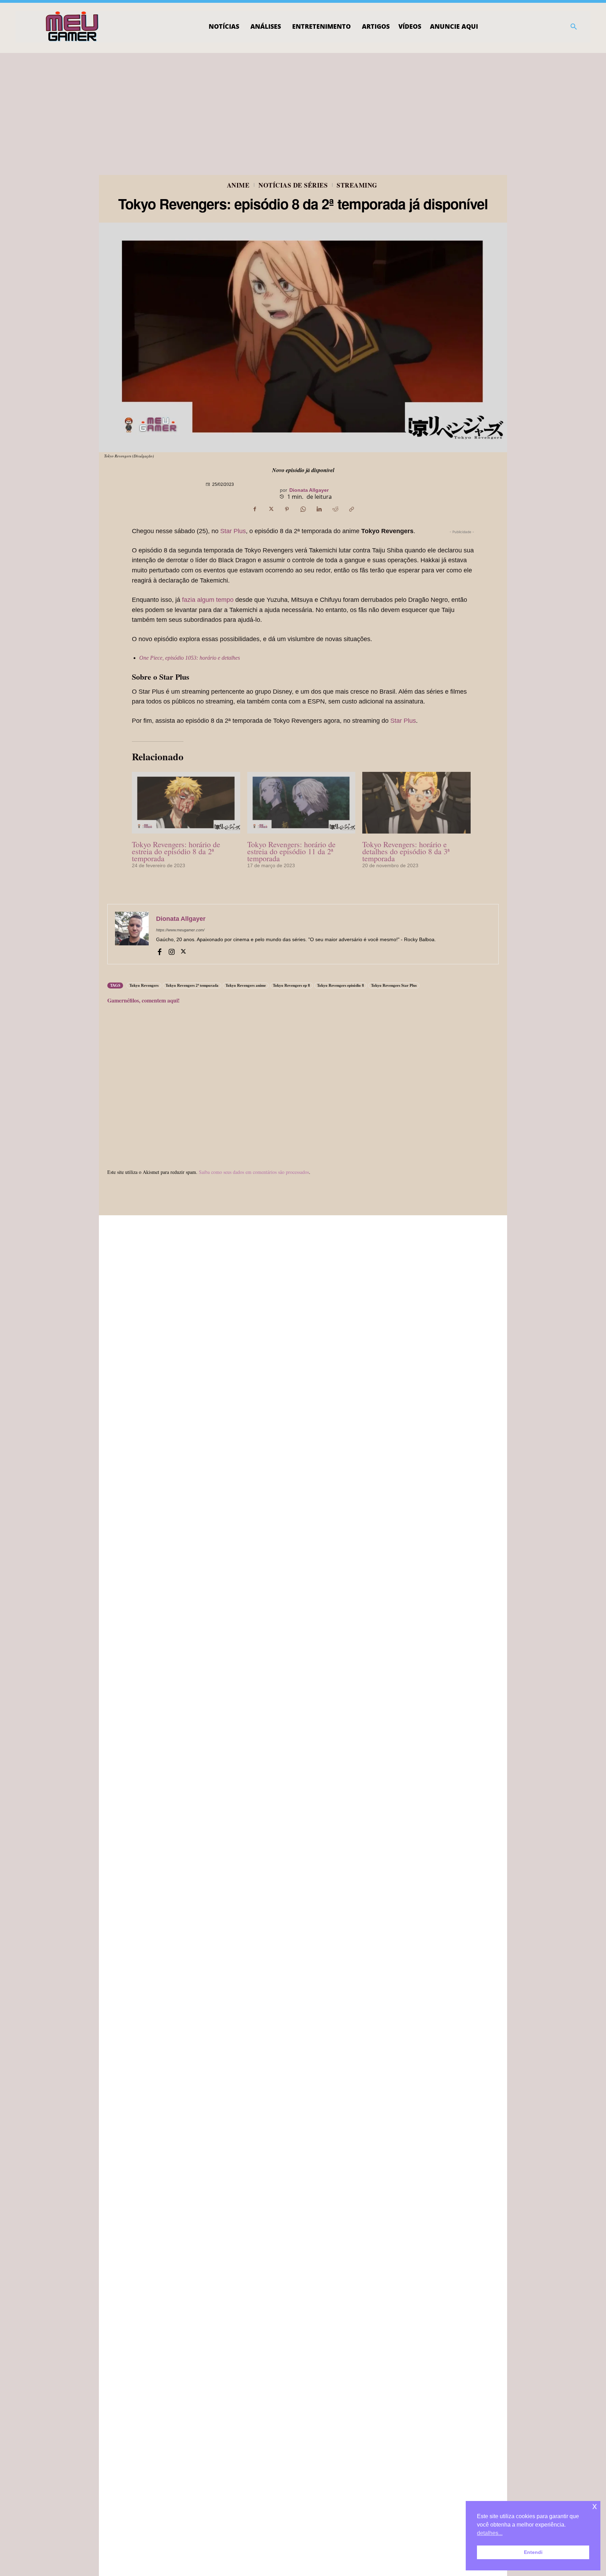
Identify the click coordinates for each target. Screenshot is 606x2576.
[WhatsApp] (303, 509)
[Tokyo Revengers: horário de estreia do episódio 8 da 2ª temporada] (186, 803)
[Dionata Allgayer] (132, 934)
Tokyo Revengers (144, 985)
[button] (574, 27)
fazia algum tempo (208, 600)
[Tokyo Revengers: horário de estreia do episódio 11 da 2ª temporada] (301, 803)
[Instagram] (171, 951)
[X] (271, 509)
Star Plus (232, 531)
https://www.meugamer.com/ (180, 930)
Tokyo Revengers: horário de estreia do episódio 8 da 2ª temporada (176, 851)
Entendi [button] (533, 2552)
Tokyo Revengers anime (246, 985)
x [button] (595, 2506)
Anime (238, 185)
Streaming (357, 185)
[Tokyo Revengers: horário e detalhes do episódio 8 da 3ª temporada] (416, 803)
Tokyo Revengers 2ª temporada (192, 985)
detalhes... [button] (490, 2533)
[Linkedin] (319, 509)
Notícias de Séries (293, 185)
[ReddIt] (335, 509)
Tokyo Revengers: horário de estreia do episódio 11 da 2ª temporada (291, 851)
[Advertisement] (303, 106)
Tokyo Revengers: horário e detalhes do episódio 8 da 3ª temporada (406, 851)
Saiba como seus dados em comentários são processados (254, 1172)
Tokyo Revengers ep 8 (291, 985)
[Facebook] (255, 509)
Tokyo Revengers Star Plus (394, 985)
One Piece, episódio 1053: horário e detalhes (190, 658)
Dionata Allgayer (309, 490)
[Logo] (72, 27)
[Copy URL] (351, 509)
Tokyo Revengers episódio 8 (341, 985)
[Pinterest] (287, 509)
